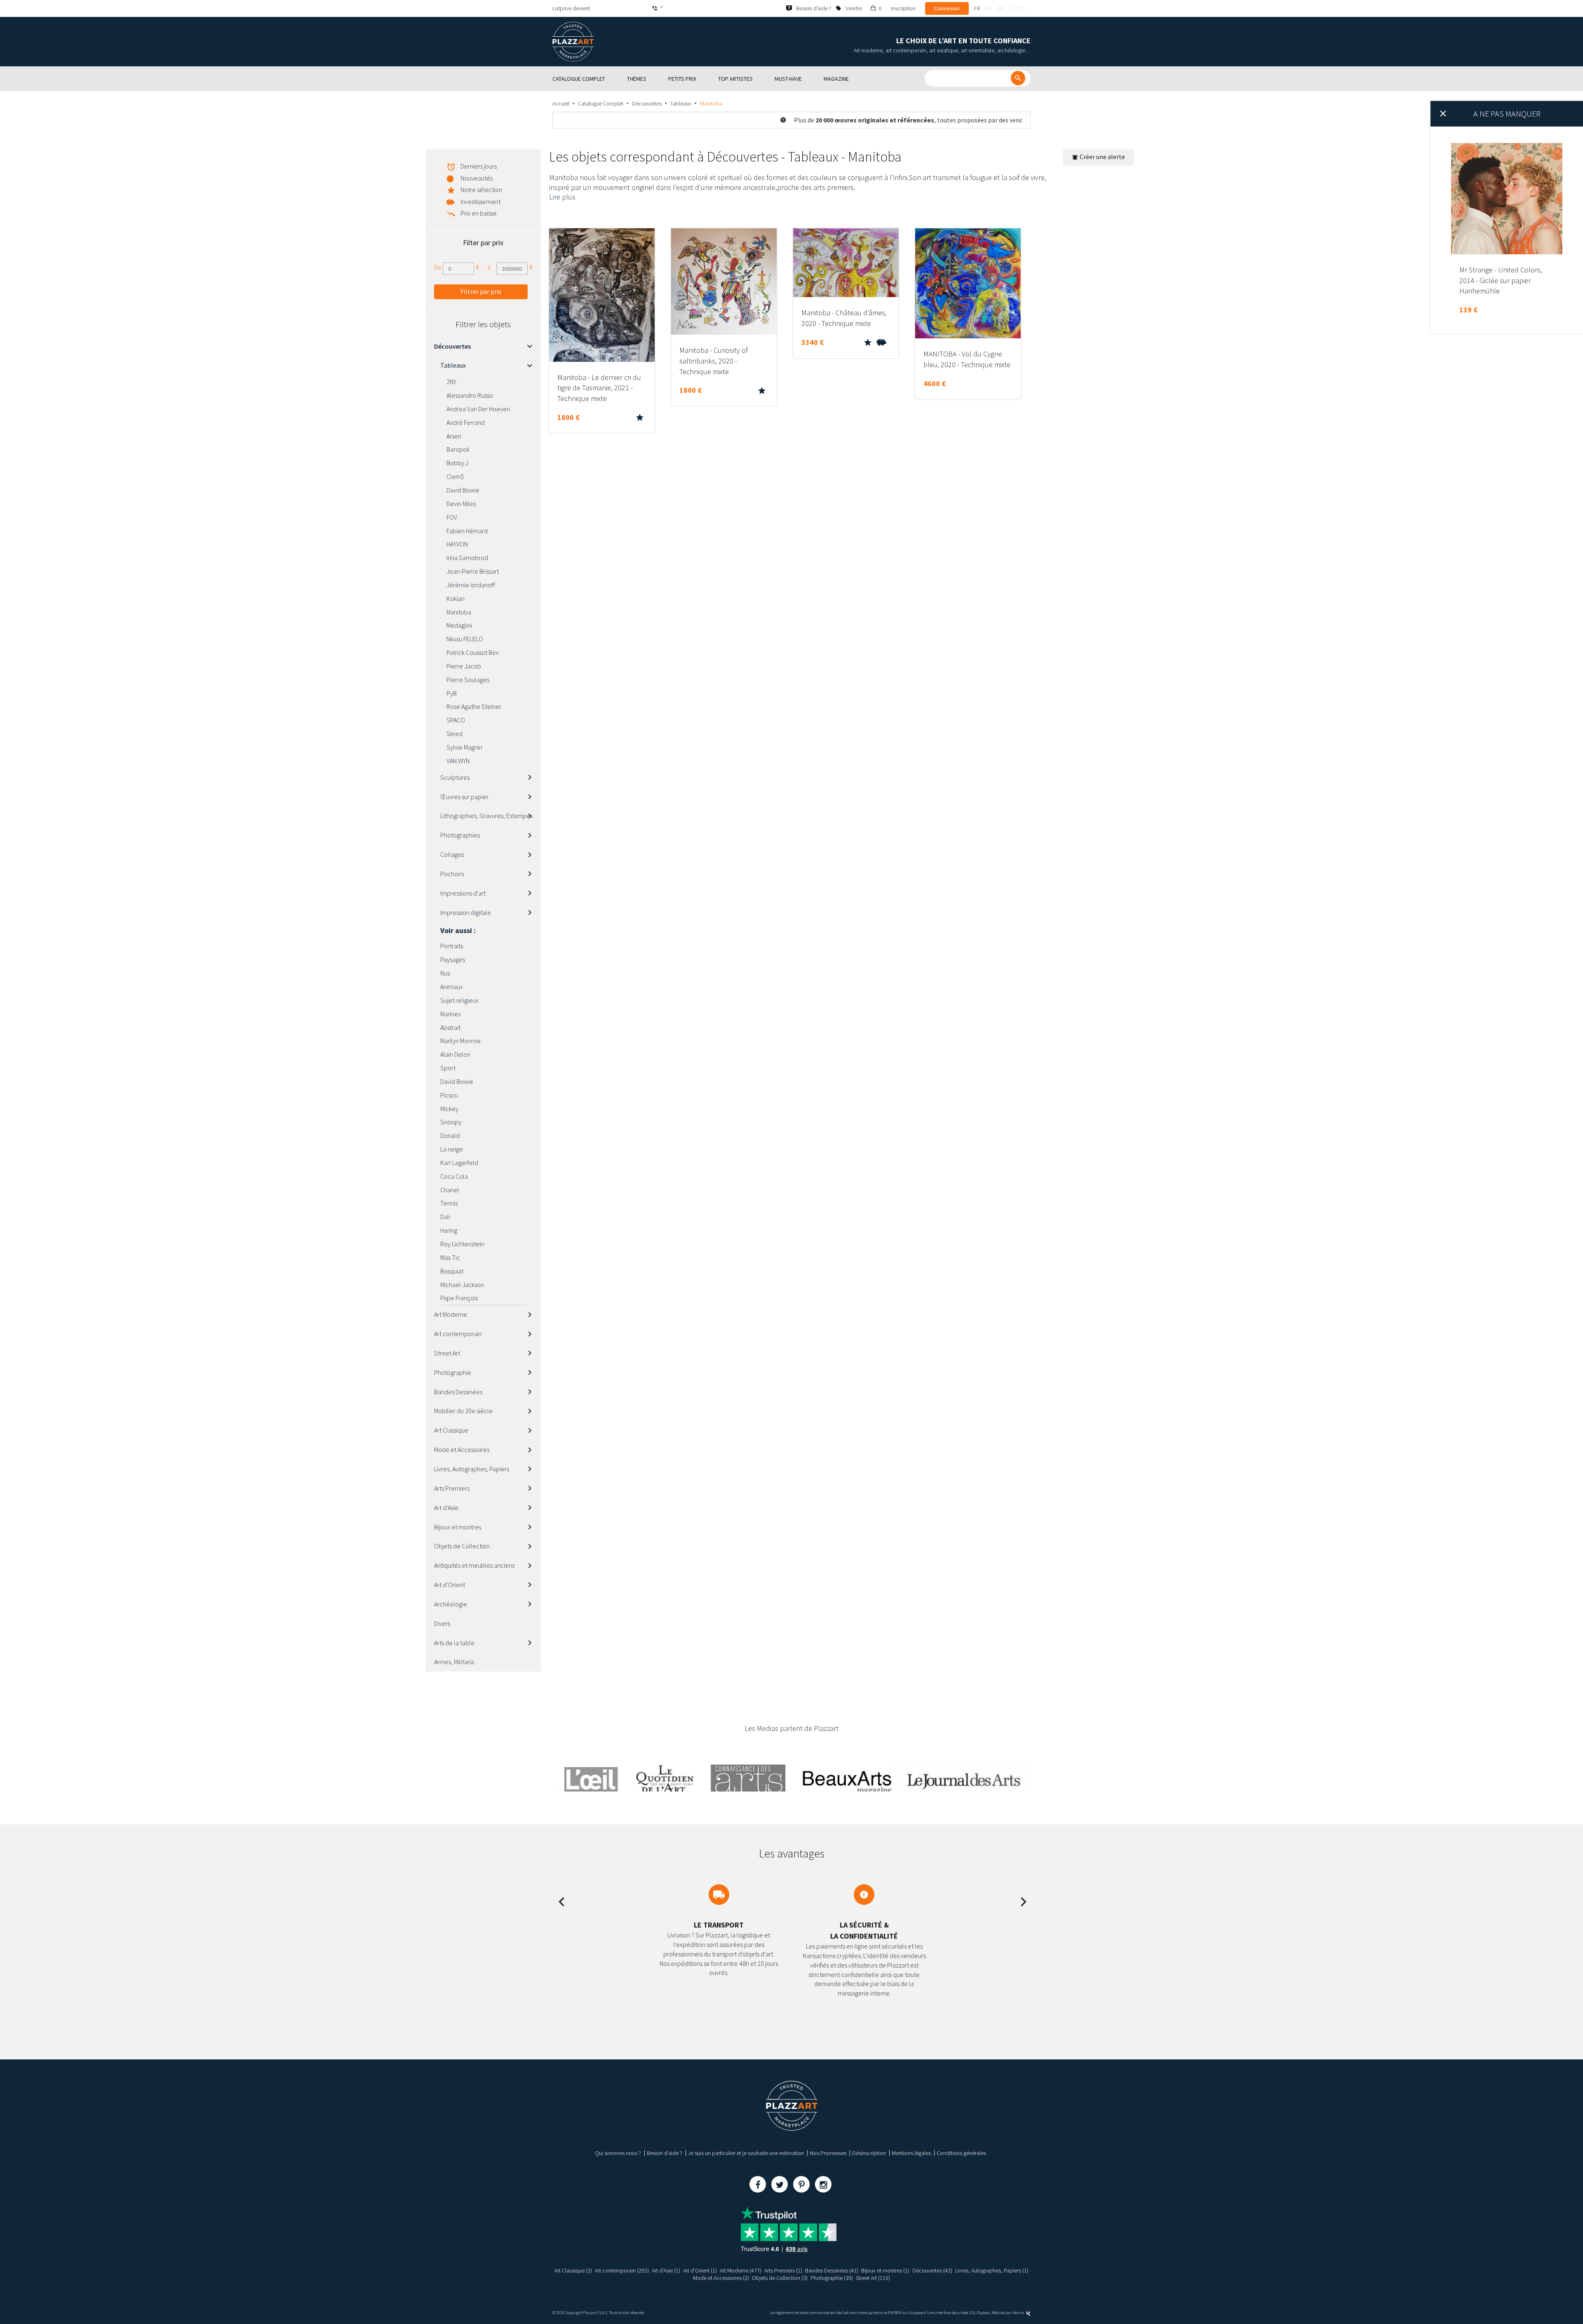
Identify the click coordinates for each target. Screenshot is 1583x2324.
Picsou (449, 1095)
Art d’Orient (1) (700, 2270)
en (989, 8)
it (1011, 8)
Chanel (450, 1190)
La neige (452, 1149)
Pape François (459, 1298)
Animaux (452, 987)
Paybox (983, 2313)
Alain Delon (455, 1054)
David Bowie (463, 490)
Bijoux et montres (458, 1527)
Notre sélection (481, 190)
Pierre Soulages (468, 680)
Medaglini (459, 625)
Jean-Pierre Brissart (473, 571)
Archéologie (451, 1604)
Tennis (449, 1203)
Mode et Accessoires (462, 1449)
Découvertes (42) (932, 2270)
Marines (450, 1014)
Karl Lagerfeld (459, 1163)
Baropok (458, 449)
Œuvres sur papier (464, 797)
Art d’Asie (446, 1508)
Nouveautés (477, 178)
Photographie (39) (832, 2278)
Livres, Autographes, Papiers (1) (992, 2270)
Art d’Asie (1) (666, 2270)
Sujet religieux (459, 1000)
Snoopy (451, 1122)
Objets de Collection (462, 1546)
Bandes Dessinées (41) (832, 2270)
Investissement (480, 202)
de (1001, 8)
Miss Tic (450, 1257)
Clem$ (455, 476)
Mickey (449, 1109)
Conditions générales (961, 2153)
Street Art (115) (873, 2278)
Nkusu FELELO (465, 639)
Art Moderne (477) (741, 2270)
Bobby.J (457, 463)
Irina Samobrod (467, 558)
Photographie (453, 1372)
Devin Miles (461, 504)
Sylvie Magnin (464, 747)
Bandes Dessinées (458, 1392)
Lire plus (562, 197)
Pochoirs (452, 874)
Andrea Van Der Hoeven (478, 409)
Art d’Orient (450, 1585)
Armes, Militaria (454, 1662)
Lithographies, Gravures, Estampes (486, 816)
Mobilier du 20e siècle (463, 1411)
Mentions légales (911, 2153)
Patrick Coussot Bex (473, 652)
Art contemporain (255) (622, 2270)
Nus (445, 973)
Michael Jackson (462, 1285)
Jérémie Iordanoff (471, 585)
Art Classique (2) (573, 2270)
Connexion (947, 8)
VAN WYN (458, 761)
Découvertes (647, 103)
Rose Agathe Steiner (474, 706)
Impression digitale (466, 912)
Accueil (561, 103)
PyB (452, 693)
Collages (452, 854)
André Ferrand (466, 422)
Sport (448, 1068)
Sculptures (455, 777)
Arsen (454, 436)
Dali (445, 1217)
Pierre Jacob (464, 666)
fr (977, 8)
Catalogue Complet (601, 103)
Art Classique (451, 1430)
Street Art (447, 1353)
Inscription (903, 8)
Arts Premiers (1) (783, 2270)
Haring (449, 1230)
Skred (454, 734)
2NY (451, 382)
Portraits (452, 946)
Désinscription (869, 2153)
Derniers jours (479, 166)
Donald (450, 1135)
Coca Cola (454, 1176)
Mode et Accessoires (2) (721, 2278)
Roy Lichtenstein (462, 1244)
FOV (452, 517)
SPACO (456, 720)
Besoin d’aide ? (665, 2153)
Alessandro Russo (470, 395)
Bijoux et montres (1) (885, 2270)
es (1022, 8)
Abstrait (450, 1027)
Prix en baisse (479, 213)
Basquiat (452, 1271)
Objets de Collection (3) (780, 2278)
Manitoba (459, 612)
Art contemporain (458, 1334)
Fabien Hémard (467, 531)
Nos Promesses (828, 2153)
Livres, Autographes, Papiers (472, 1469)
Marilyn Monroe (460, 1041)
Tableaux (681, 103)
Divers (442, 1623)
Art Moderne (451, 1314)
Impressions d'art (463, 893)
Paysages (453, 959)
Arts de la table (454, 1643)
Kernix (1019, 2313)
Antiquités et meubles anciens (474, 1565)
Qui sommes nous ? (618, 2153)
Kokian (456, 598)
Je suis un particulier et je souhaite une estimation (746, 2153)
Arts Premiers (452, 1488)
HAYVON (457, 544)
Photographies (460, 835)
